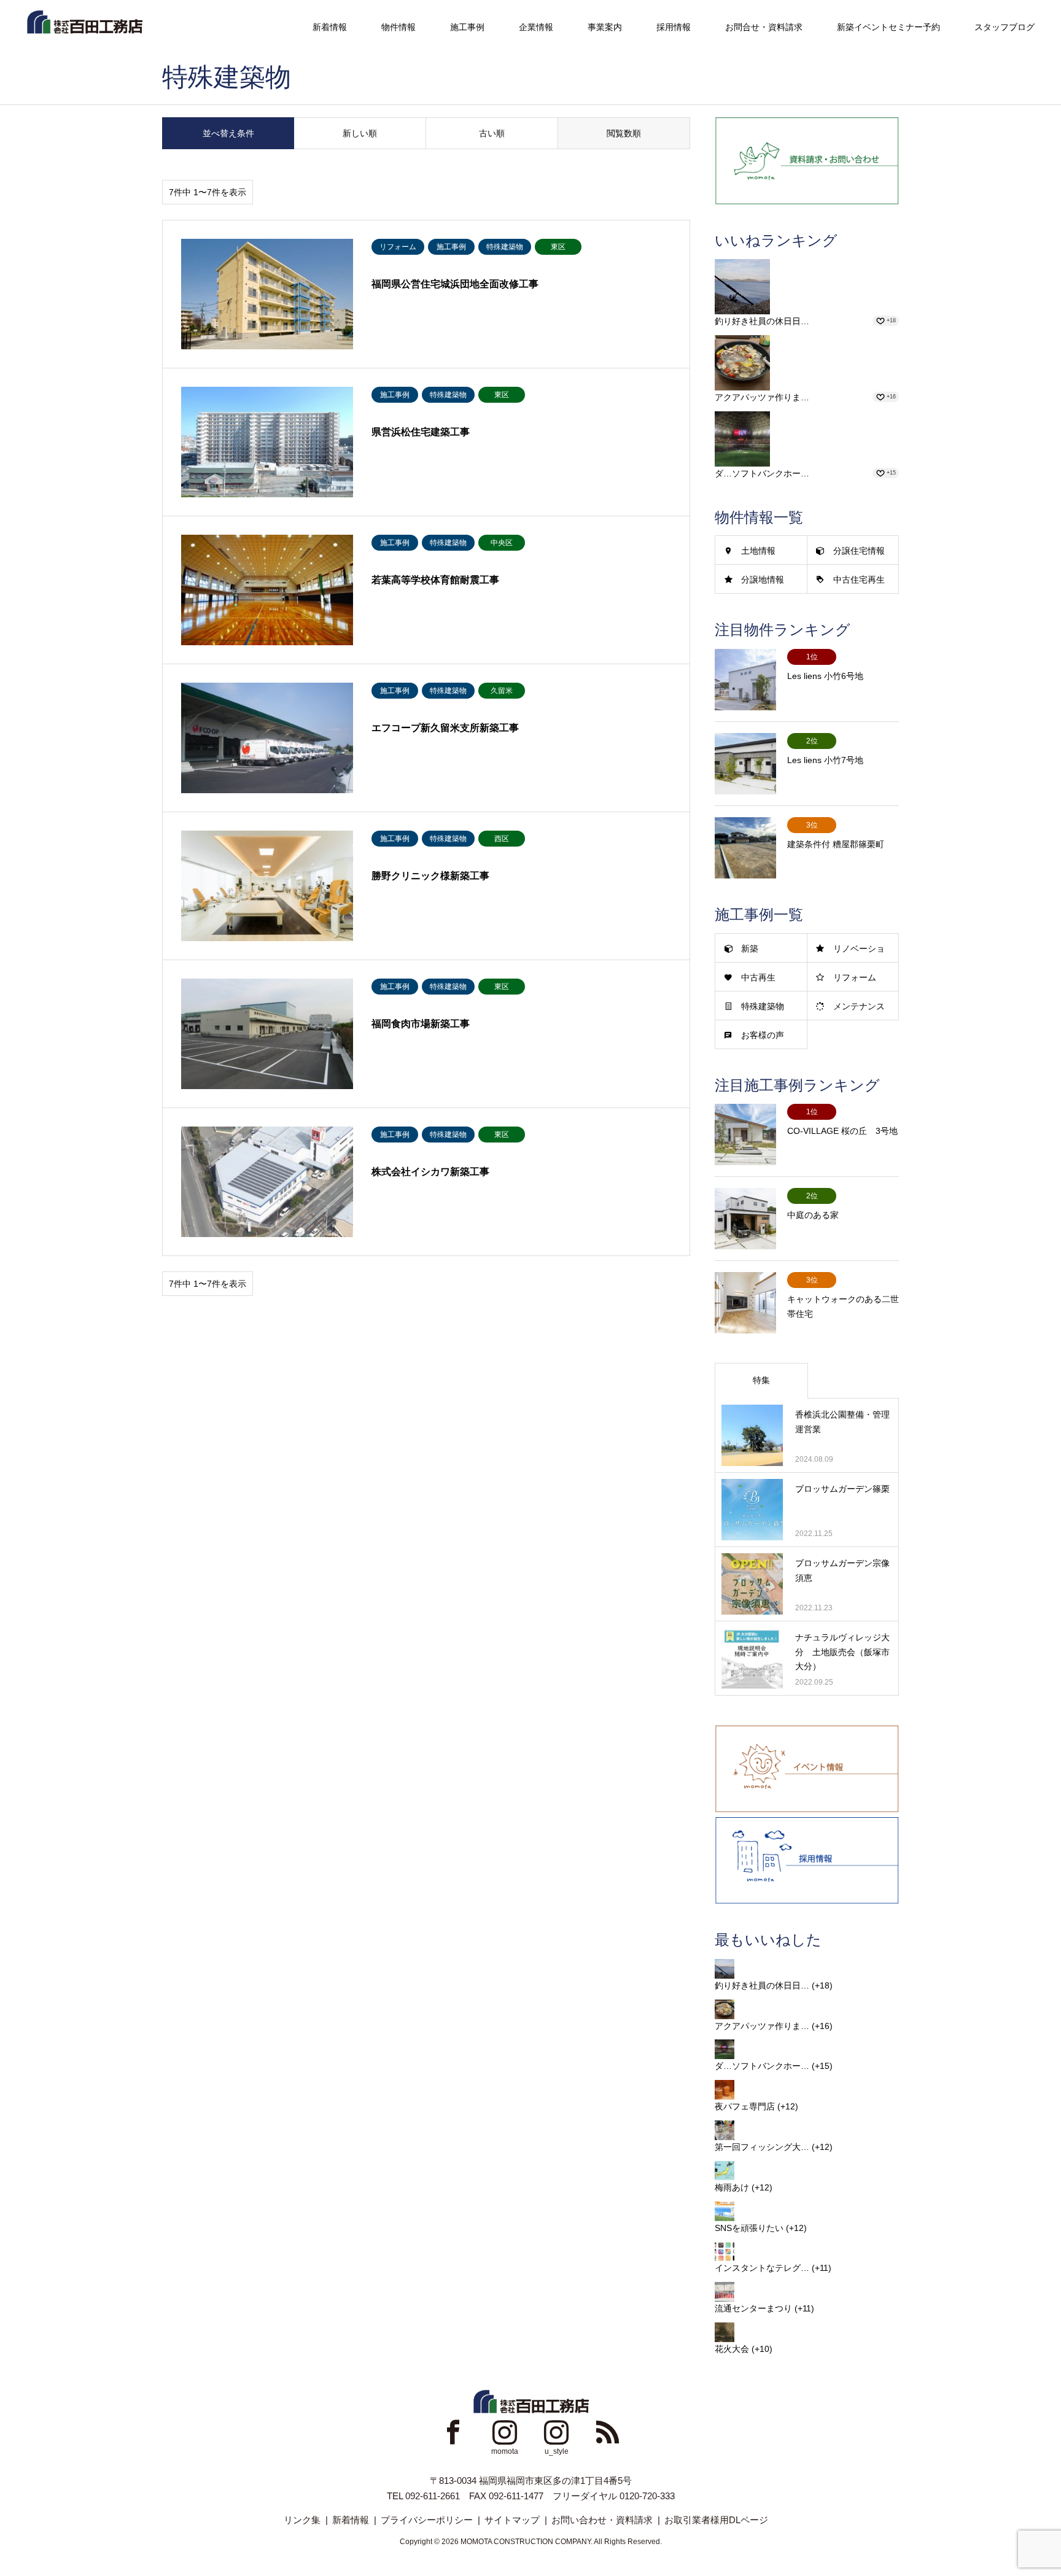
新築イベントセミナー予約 (888, 27)
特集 (761, 1380)
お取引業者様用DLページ (716, 2520)
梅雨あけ (732, 2187)
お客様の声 (763, 1035)
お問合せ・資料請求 (764, 27)
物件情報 (398, 27)
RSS (608, 2432)
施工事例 (467, 27)
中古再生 (758, 977)
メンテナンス (859, 1006)
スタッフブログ (1005, 27)
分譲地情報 (763, 580)
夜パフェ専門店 (745, 2106)
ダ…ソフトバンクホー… (762, 473)
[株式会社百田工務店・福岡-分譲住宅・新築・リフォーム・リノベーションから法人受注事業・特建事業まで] (84, 21)
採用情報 (674, 27)
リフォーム (855, 977)
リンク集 (302, 2520)
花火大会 (732, 2349)
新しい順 (360, 133)
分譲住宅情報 (859, 551)
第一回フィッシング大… (762, 2147)
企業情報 (536, 27)
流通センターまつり (753, 2308)
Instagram (505, 2432)
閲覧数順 (624, 133)
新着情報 (330, 27)
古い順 (492, 133)
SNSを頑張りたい (749, 2228)
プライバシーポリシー (427, 2520)
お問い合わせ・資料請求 (602, 2520)
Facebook (453, 2432)
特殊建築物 (763, 1006)
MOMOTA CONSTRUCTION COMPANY (526, 2542)
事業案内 (605, 27)
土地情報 (758, 551)
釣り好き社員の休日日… (762, 321)
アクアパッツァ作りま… (762, 397)
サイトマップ (512, 2520)
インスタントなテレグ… (762, 2268)
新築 (750, 949)
